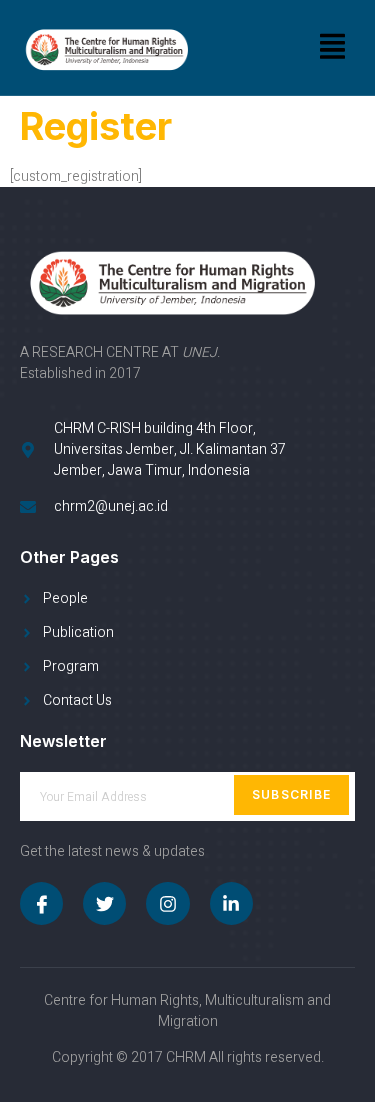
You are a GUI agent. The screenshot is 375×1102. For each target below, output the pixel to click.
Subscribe (292, 794)
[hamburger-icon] (332, 47)
